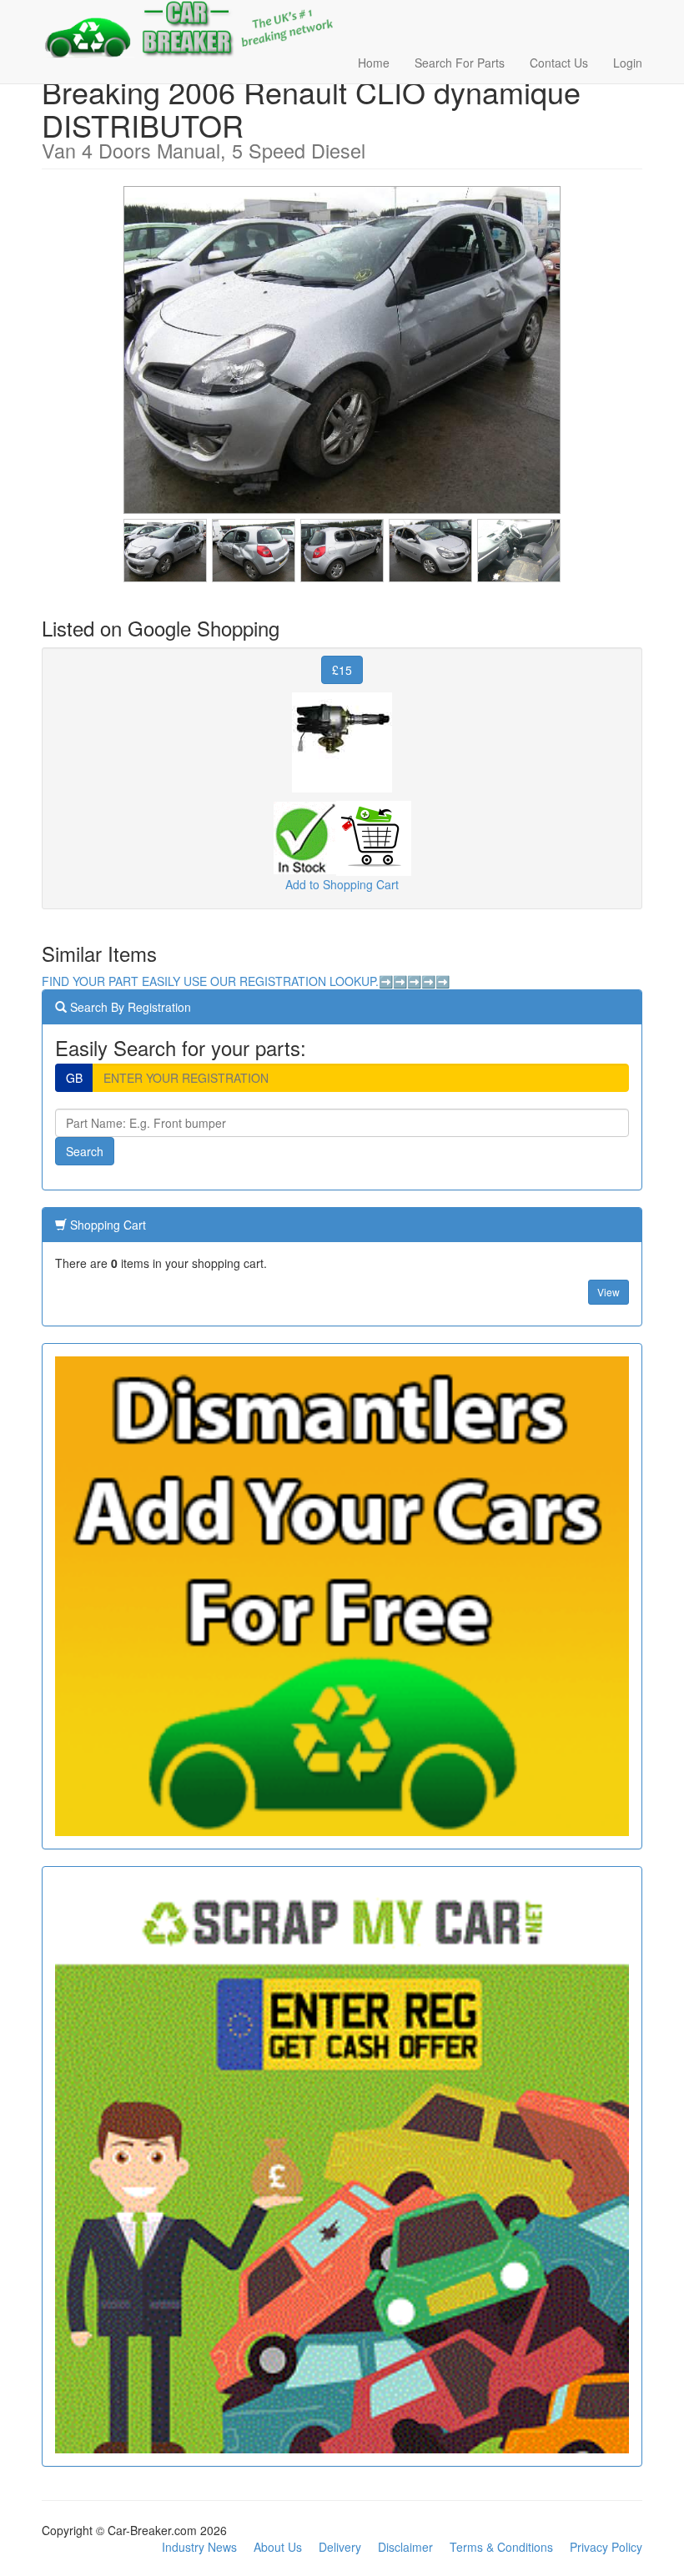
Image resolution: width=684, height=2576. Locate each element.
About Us (278, 2547)
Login (628, 63)
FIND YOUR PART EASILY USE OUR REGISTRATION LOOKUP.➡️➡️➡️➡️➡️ (246, 981)
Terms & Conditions (501, 2547)
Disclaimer (405, 2547)
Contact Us (559, 63)
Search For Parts (460, 63)
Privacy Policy (606, 2547)
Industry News (199, 2547)
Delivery (340, 2547)
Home (374, 63)
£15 (342, 670)
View (609, 1292)
